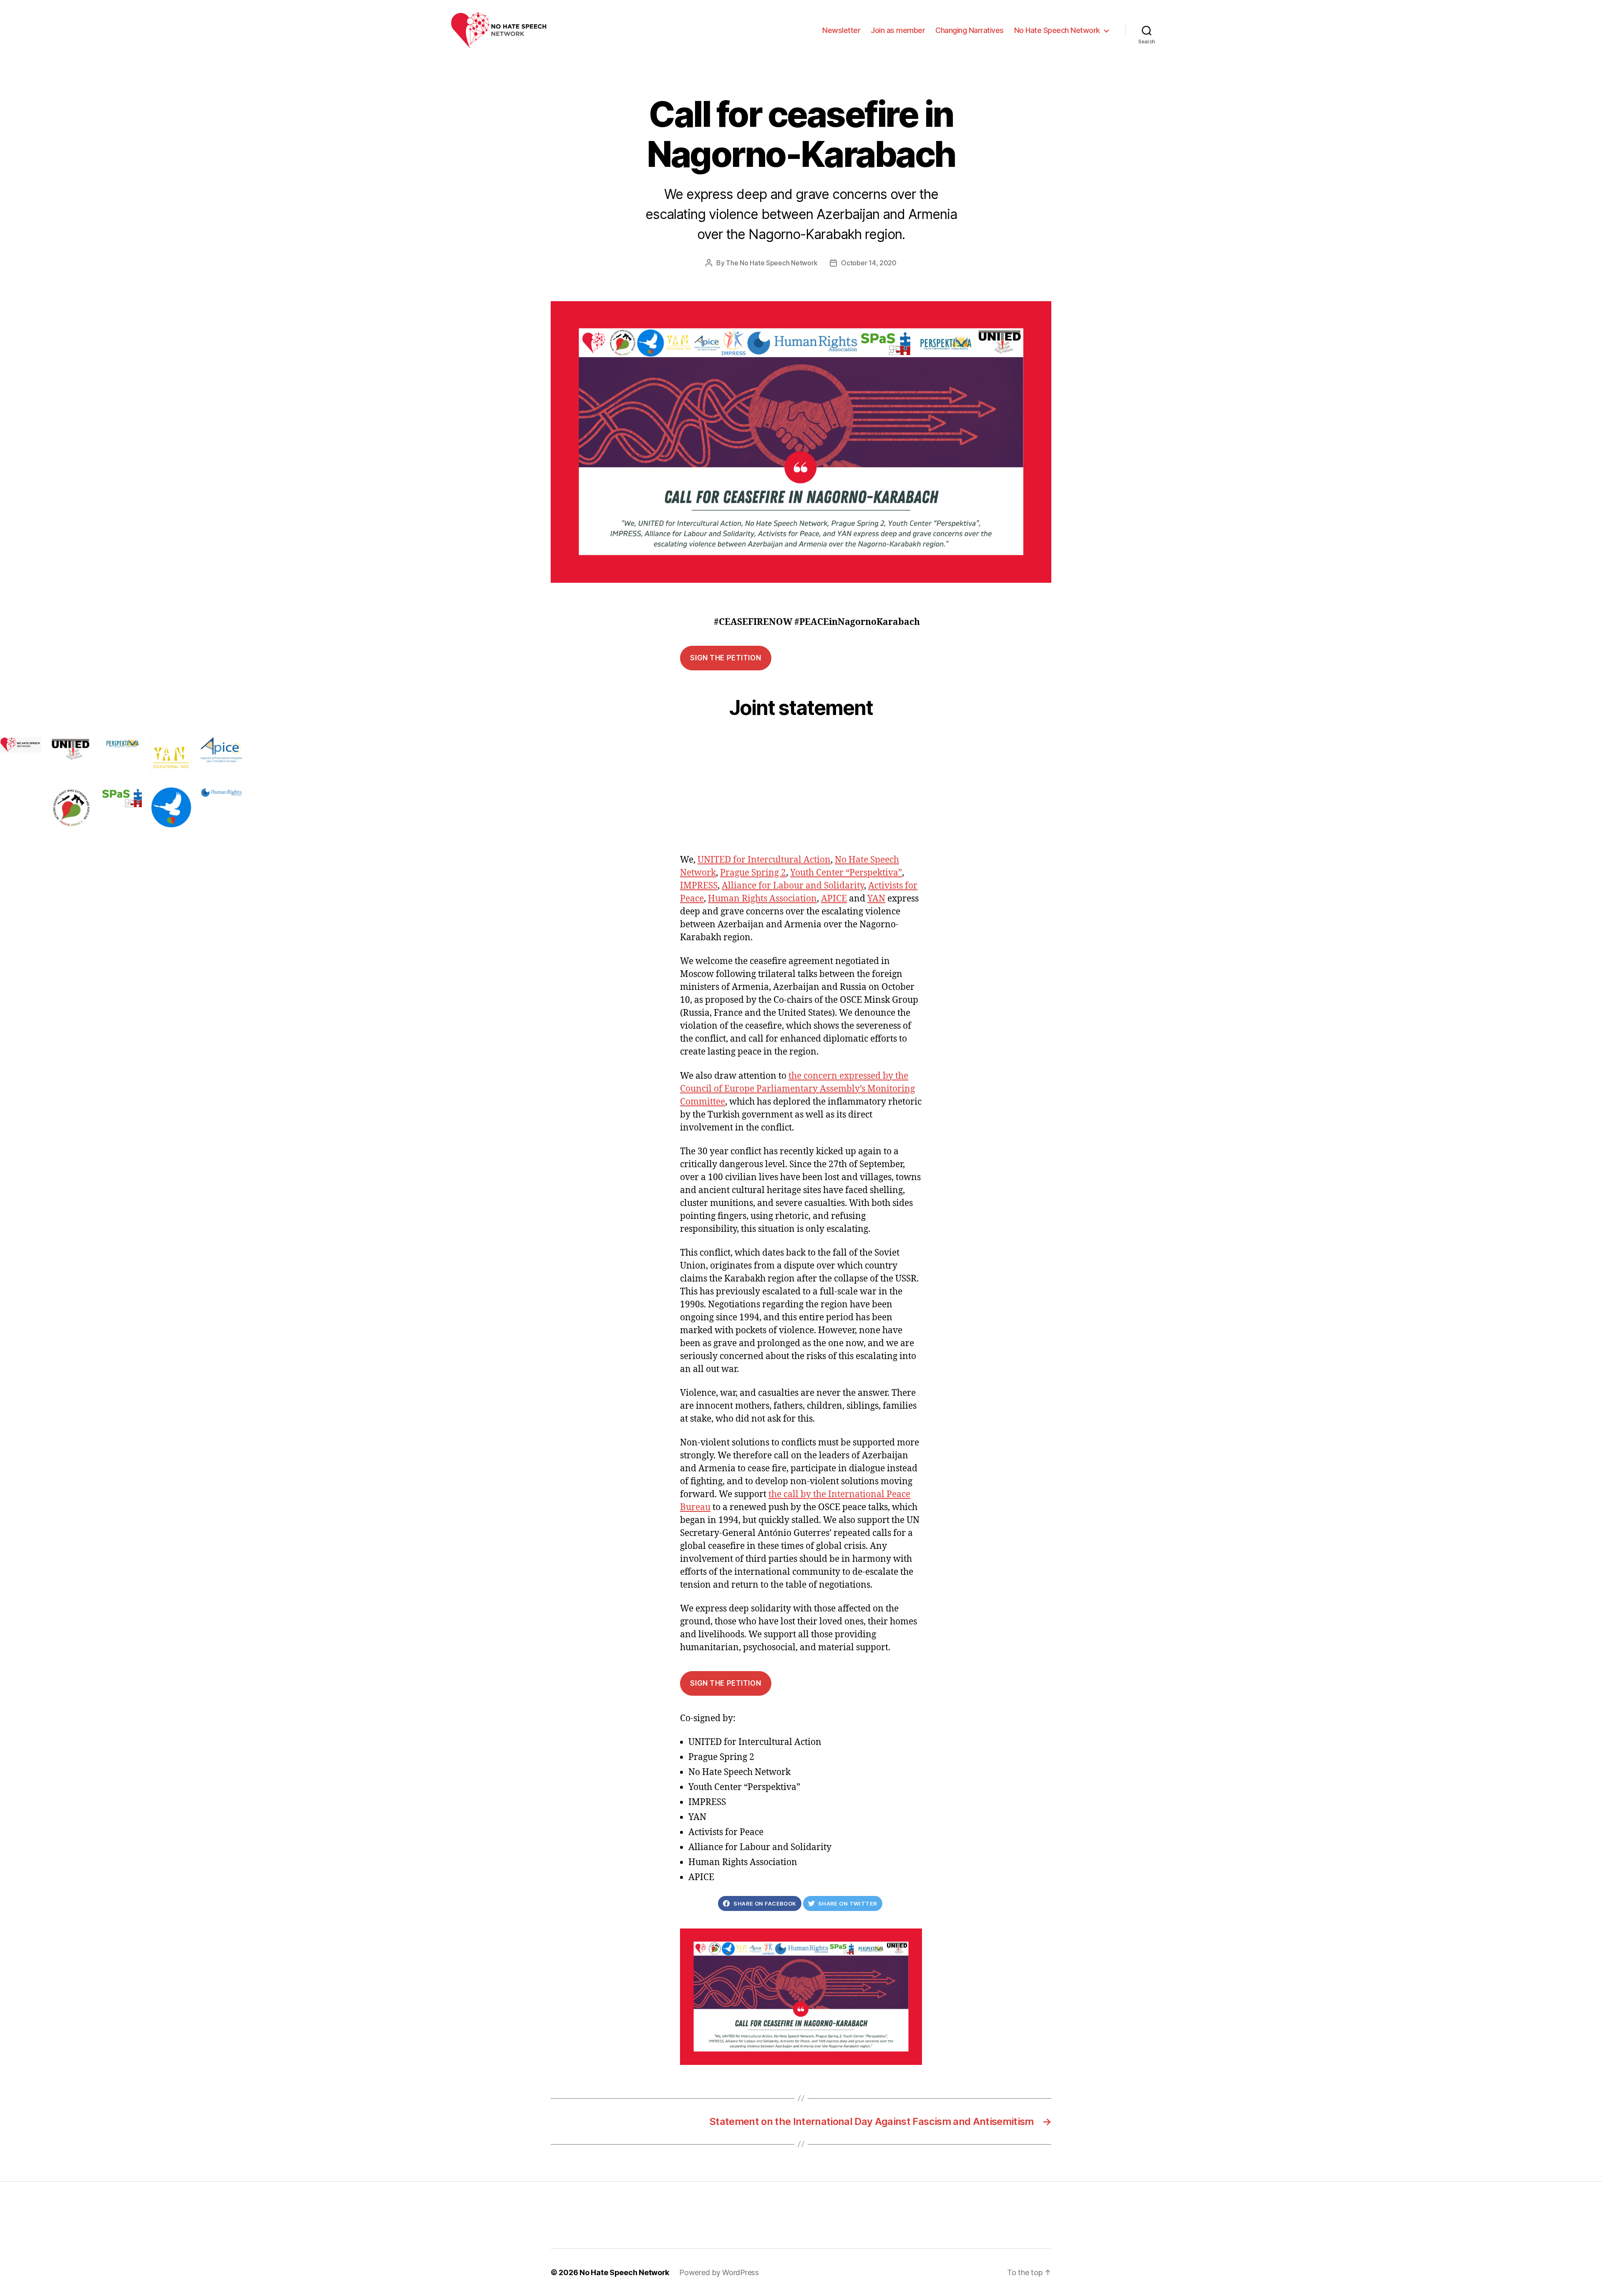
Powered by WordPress (719, 2272)
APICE (834, 899)
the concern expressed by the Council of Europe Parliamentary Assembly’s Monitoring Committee (797, 1089)
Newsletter (841, 30)
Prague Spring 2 (753, 873)
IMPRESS (699, 886)
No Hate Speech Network (1057, 30)
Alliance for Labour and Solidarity (793, 886)
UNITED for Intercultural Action (764, 860)
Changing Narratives (970, 30)
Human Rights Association (762, 899)
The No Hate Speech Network (772, 263)
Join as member (898, 30)
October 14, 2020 (869, 263)
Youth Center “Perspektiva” (846, 873)
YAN (876, 899)
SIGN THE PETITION (725, 658)
